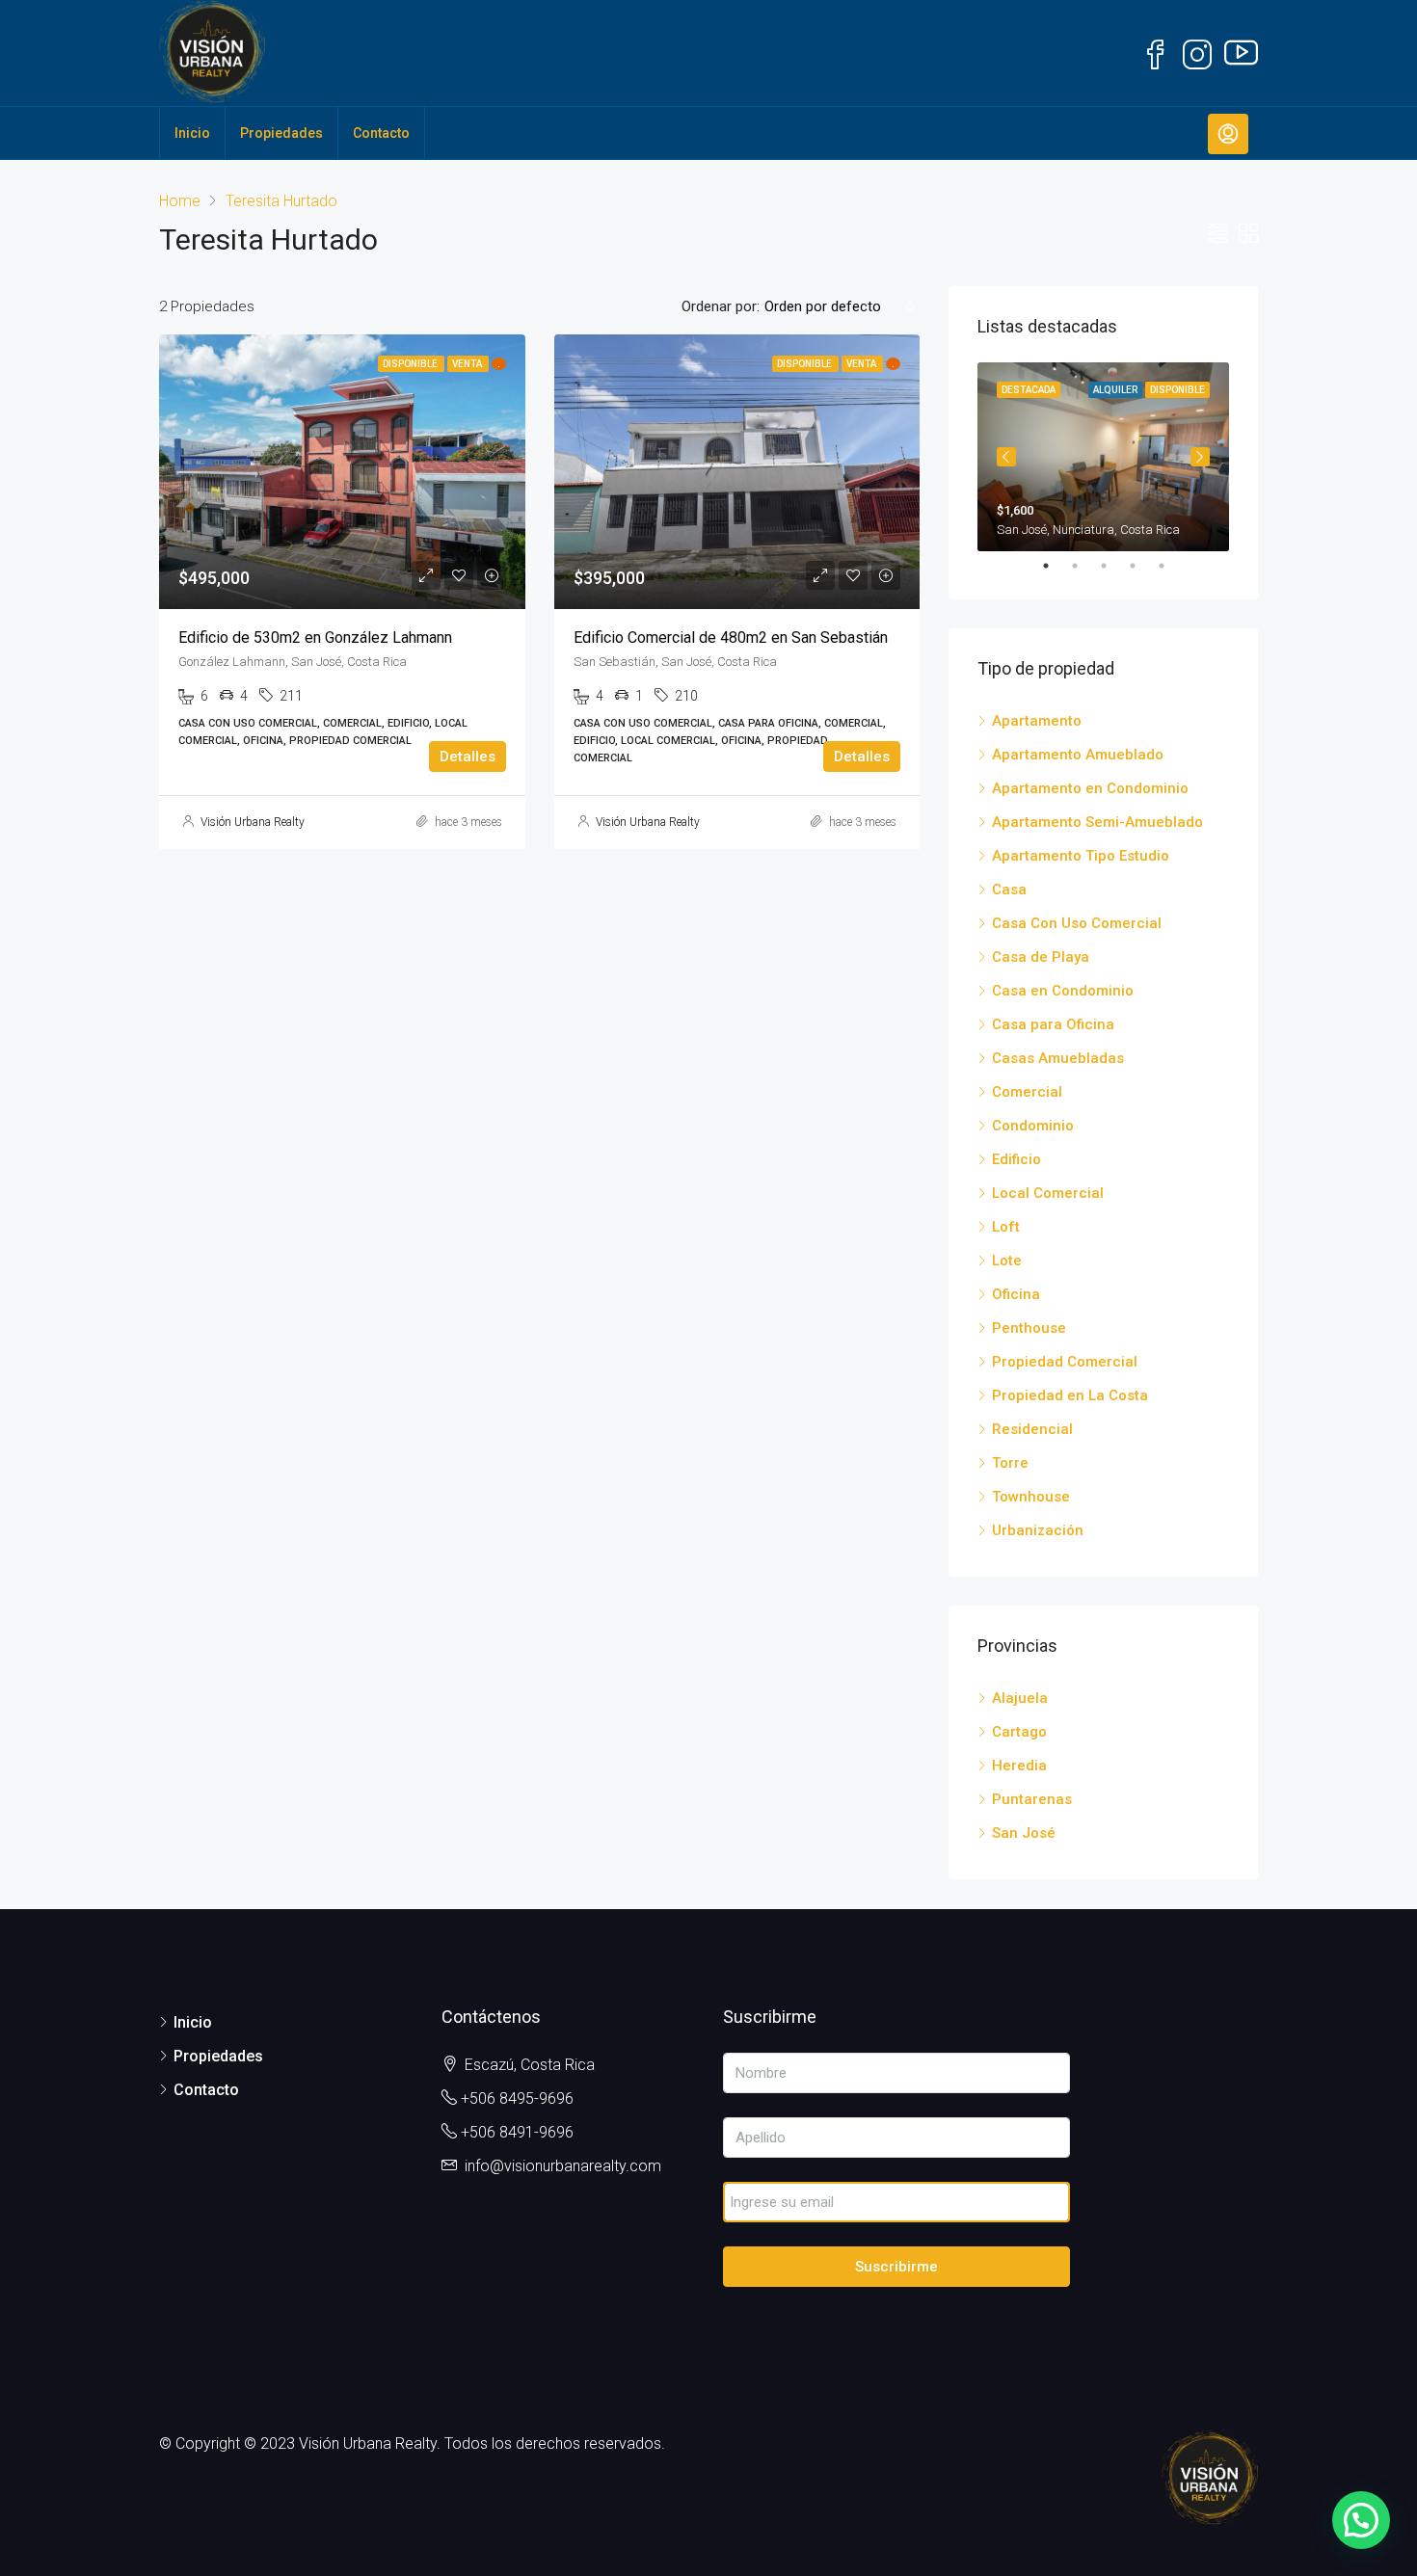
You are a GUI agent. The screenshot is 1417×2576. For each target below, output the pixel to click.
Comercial (1027, 1092)
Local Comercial (1048, 1193)
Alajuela (1020, 1698)
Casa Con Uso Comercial (1077, 923)
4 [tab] (1142, 566)
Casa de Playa (1041, 957)
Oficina (1016, 1294)
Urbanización (1038, 1530)
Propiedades (281, 133)
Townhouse (1031, 1497)
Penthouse (1029, 1328)
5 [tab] (1171, 566)
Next (1200, 457)
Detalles (468, 757)
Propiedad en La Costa (1070, 1395)
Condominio (1033, 1126)
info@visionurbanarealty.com (563, 2166)
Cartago (1019, 1732)
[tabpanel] (1103, 457)
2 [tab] (1084, 566)
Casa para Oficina (1053, 1024)
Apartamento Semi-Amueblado (1097, 822)
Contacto (381, 133)
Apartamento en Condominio (1090, 788)
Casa (1009, 890)
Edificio (1016, 1159)
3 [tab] (1113, 566)
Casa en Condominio (1063, 991)
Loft (1006, 1227)
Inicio (192, 133)
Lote (1007, 1261)
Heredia (1019, 1766)
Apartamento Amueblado (1078, 755)
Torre (1010, 1463)
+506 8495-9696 (517, 2098)
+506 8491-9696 (517, 2132)
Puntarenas (1032, 1799)
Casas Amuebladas (1058, 1058)
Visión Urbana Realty (253, 822)
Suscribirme (896, 2267)
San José (1024, 1833)
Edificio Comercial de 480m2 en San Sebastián (731, 637)
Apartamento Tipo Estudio (1081, 856)
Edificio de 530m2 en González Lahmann (315, 637)
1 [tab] (1056, 566)
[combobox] (840, 306)
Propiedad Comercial (1065, 1362)
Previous (1006, 457)
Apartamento (1037, 721)
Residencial (1032, 1429)
